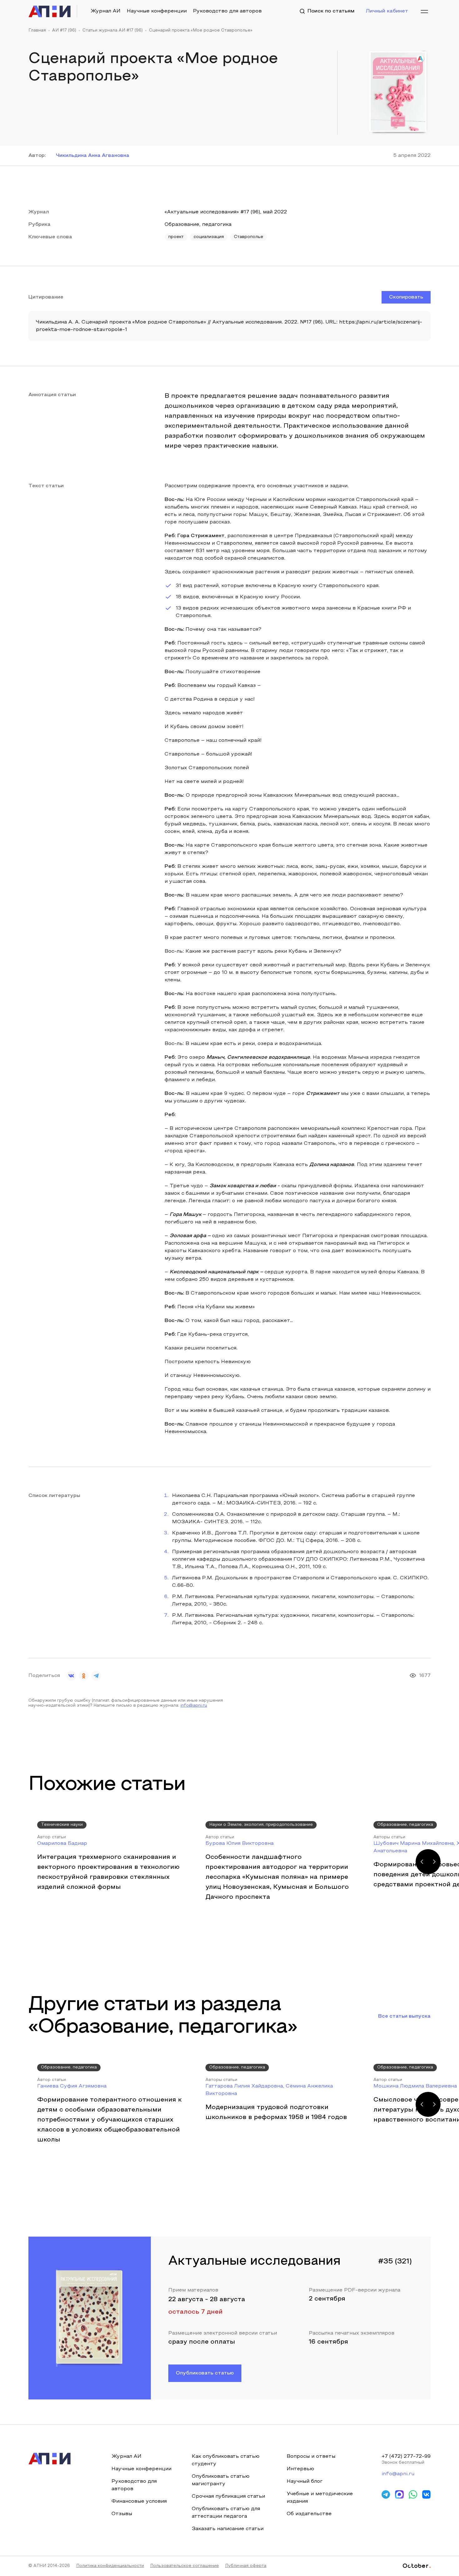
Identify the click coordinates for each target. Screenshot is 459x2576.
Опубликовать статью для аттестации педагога (226, 2513)
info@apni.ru (194, 1706)
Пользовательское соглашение (185, 2566)
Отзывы (122, 2514)
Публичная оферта (246, 2566)
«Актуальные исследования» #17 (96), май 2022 (226, 212)
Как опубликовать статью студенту (226, 2460)
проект (176, 237)
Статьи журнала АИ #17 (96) (113, 31)
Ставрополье (249, 237)
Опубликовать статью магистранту (221, 2480)
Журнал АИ (106, 11)
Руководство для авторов (227, 11)
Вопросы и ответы (311, 2457)
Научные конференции (157, 11)
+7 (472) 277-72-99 (406, 2457)
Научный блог (305, 2481)
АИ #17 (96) (64, 31)
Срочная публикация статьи (228, 2496)
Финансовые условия (139, 2501)
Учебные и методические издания (320, 2498)
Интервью (300, 2469)
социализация (209, 237)
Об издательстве (309, 2514)
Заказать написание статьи (228, 2529)
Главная (37, 31)
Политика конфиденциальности (110, 2566)
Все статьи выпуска (404, 2016)
